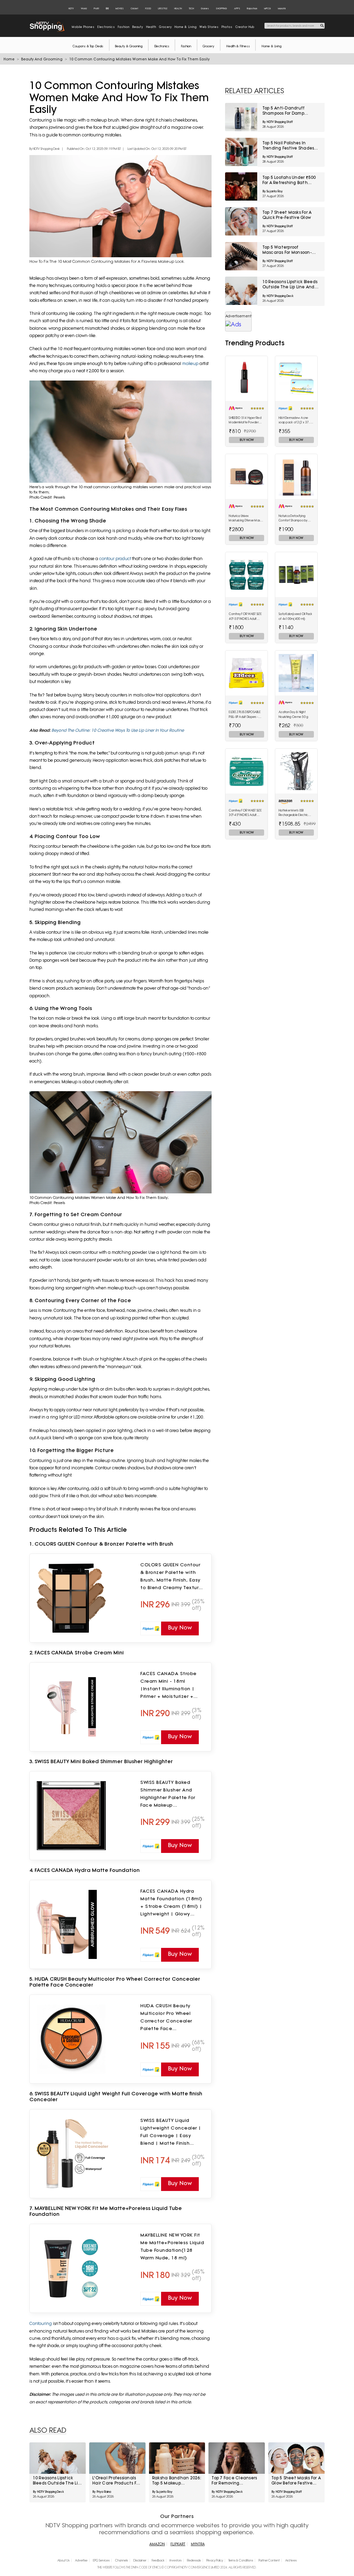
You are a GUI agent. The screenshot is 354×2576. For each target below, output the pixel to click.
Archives (291, 2560)
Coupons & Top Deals (88, 46)
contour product (115, 559)
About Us (63, 2560)
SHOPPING (221, 8)
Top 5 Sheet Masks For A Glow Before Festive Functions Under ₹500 (296, 2481)
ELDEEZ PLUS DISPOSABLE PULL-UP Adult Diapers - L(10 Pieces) (245, 715)
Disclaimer (140, 2560)
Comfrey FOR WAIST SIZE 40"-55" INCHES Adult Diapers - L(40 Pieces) (245, 617)
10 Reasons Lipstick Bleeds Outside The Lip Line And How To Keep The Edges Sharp (290, 285)
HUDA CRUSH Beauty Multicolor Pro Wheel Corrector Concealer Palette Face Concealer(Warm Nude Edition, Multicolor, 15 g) (170, 2017)
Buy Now (247, 440)
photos (227, 27)
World (84, 8)
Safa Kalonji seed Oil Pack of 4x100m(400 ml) (296, 616)
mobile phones (83, 27)
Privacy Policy (215, 2560)
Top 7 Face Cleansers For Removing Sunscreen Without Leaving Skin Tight (234, 2481)
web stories (209, 27)
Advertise (81, 2560)
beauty (138, 27)
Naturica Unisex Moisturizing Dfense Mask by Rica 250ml (245, 519)
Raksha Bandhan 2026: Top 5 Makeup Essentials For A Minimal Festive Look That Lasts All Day (177, 2481)
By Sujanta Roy (273, 191)
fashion (124, 27)
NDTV (71, 8)
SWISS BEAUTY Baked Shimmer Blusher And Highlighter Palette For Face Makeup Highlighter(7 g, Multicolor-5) (168, 1794)
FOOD (148, 8)
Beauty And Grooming (42, 59)
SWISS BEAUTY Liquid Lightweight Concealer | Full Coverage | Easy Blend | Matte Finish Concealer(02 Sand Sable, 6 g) (171, 2132)
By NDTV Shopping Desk (45, 149)
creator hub (245, 27)
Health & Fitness (238, 46)
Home (9, 59)
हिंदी (107, 8)
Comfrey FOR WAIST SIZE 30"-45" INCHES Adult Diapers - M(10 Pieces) (245, 813)
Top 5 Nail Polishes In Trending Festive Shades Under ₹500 (288, 146)
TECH (191, 8)
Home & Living (271, 46)
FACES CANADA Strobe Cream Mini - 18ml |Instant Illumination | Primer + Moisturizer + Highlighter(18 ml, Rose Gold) (169, 1685)
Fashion (186, 46)
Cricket (134, 8)
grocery (165, 27)
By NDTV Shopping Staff (278, 122)
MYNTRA (198, 2544)
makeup (191, 363)
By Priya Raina (102, 2492)
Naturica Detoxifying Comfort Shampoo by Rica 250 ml (293, 519)
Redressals (194, 2560)
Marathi (282, 8)
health (151, 27)
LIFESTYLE (163, 8)
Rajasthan (252, 8)
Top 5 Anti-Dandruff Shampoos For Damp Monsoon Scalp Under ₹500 (291, 111)
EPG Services (101, 2560)
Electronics (162, 46)
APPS (237, 8)
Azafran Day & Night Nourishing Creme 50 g (293, 714)
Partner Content (269, 2560)
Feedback (158, 2560)
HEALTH (178, 8)
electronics (106, 27)
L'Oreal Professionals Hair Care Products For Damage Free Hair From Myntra (116, 2481)
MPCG (268, 8)
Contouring (41, 2323)
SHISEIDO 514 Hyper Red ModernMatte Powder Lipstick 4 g (245, 421)
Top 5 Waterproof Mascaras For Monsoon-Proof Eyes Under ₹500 (287, 250)
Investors (176, 2560)
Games (205, 8)
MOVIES (120, 8)
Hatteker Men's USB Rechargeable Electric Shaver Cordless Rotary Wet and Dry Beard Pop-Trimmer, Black (295, 813)
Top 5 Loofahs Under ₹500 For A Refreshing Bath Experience (289, 180)
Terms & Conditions (241, 2560)
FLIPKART (178, 2544)
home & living (186, 27)
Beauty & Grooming (129, 46)
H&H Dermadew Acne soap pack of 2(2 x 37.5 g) (295, 421)
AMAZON (157, 2544)
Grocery (208, 46)
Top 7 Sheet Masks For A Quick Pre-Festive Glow (287, 215)
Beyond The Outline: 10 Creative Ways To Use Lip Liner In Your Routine (118, 730)
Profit (96, 8)
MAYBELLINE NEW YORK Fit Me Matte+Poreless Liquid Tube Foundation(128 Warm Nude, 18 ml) (172, 2246)
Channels (122, 2560)
